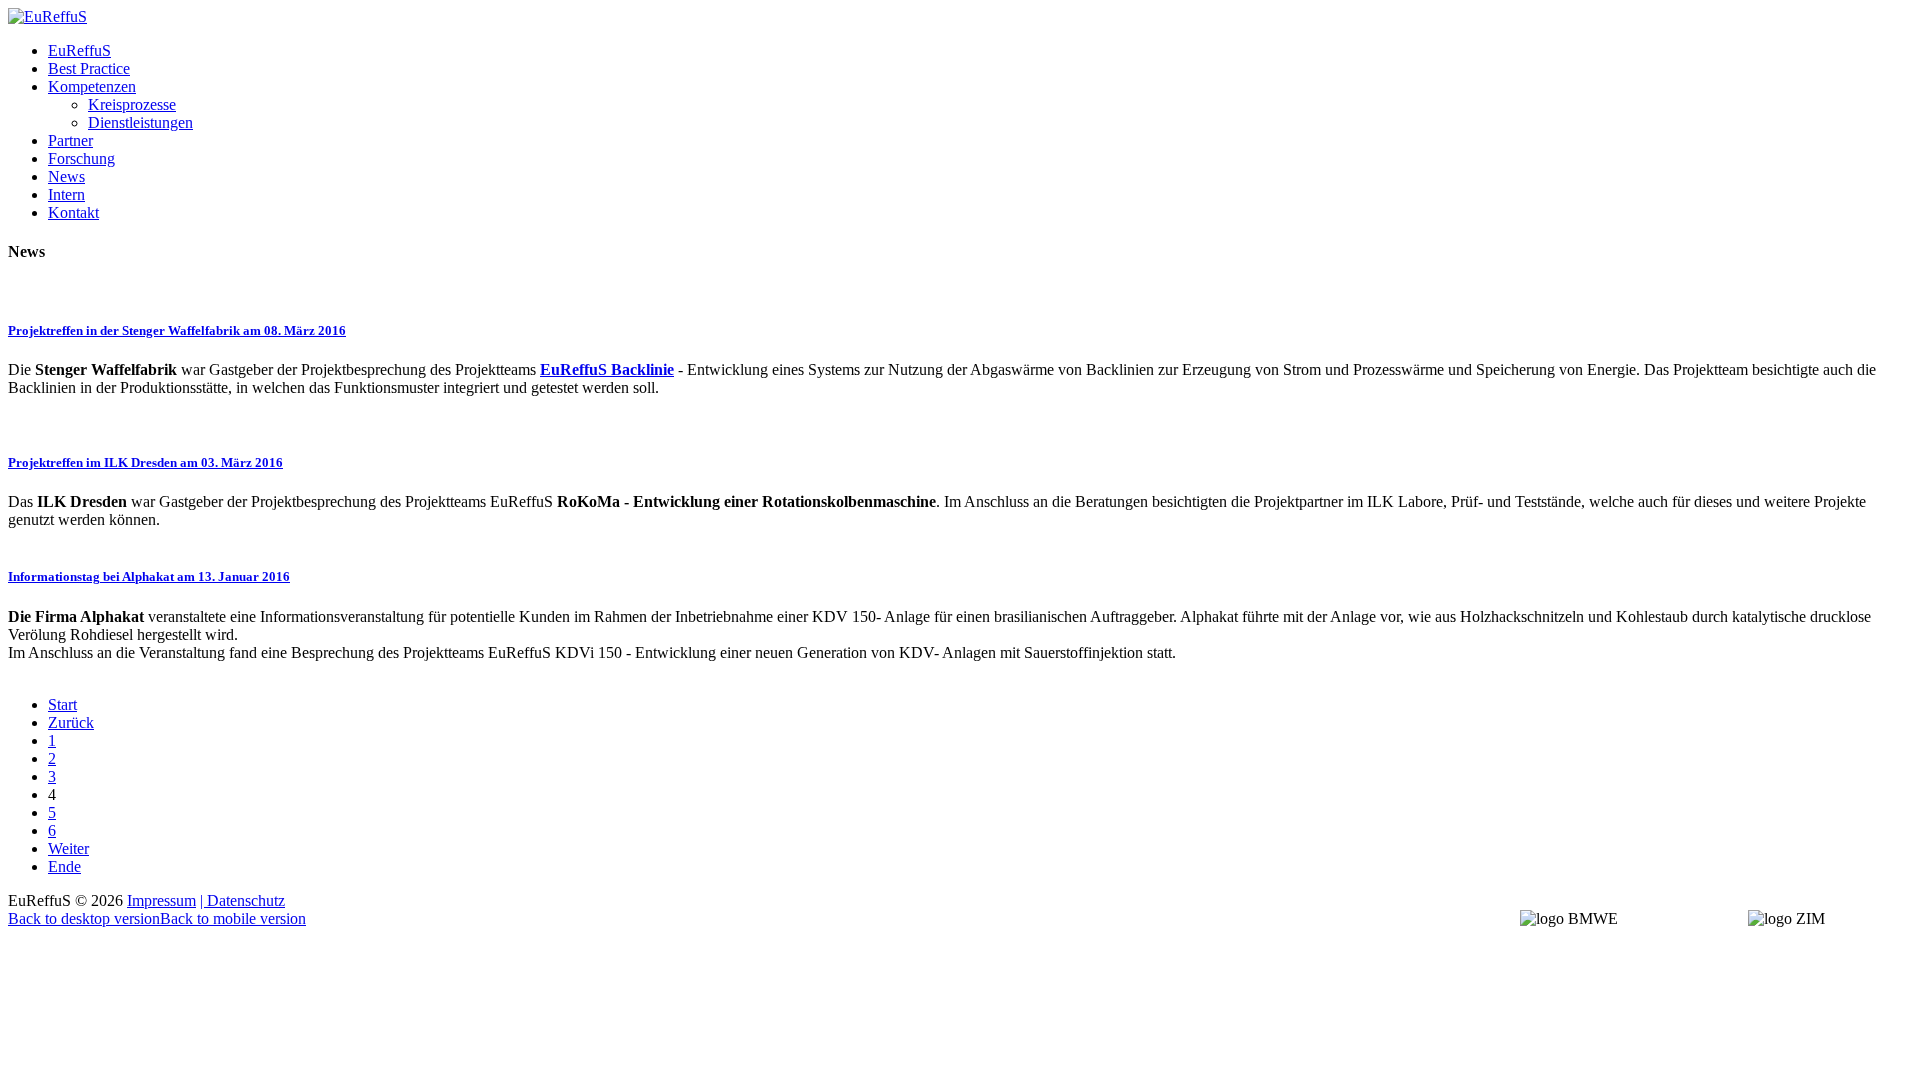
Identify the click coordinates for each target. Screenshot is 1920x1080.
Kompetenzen (92, 86)
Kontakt (73, 212)
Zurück (71, 722)
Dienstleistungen (140, 122)
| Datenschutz (242, 900)
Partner (70, 140)
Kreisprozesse (132, 104)
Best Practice (89, 68)
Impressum (161, 900)
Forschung (81, 158)
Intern (66, 194)
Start (62, 704)
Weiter (68, 848)
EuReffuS (79, 50)
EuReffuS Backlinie (607, 369)
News (66, 176)
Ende (64, 866)
